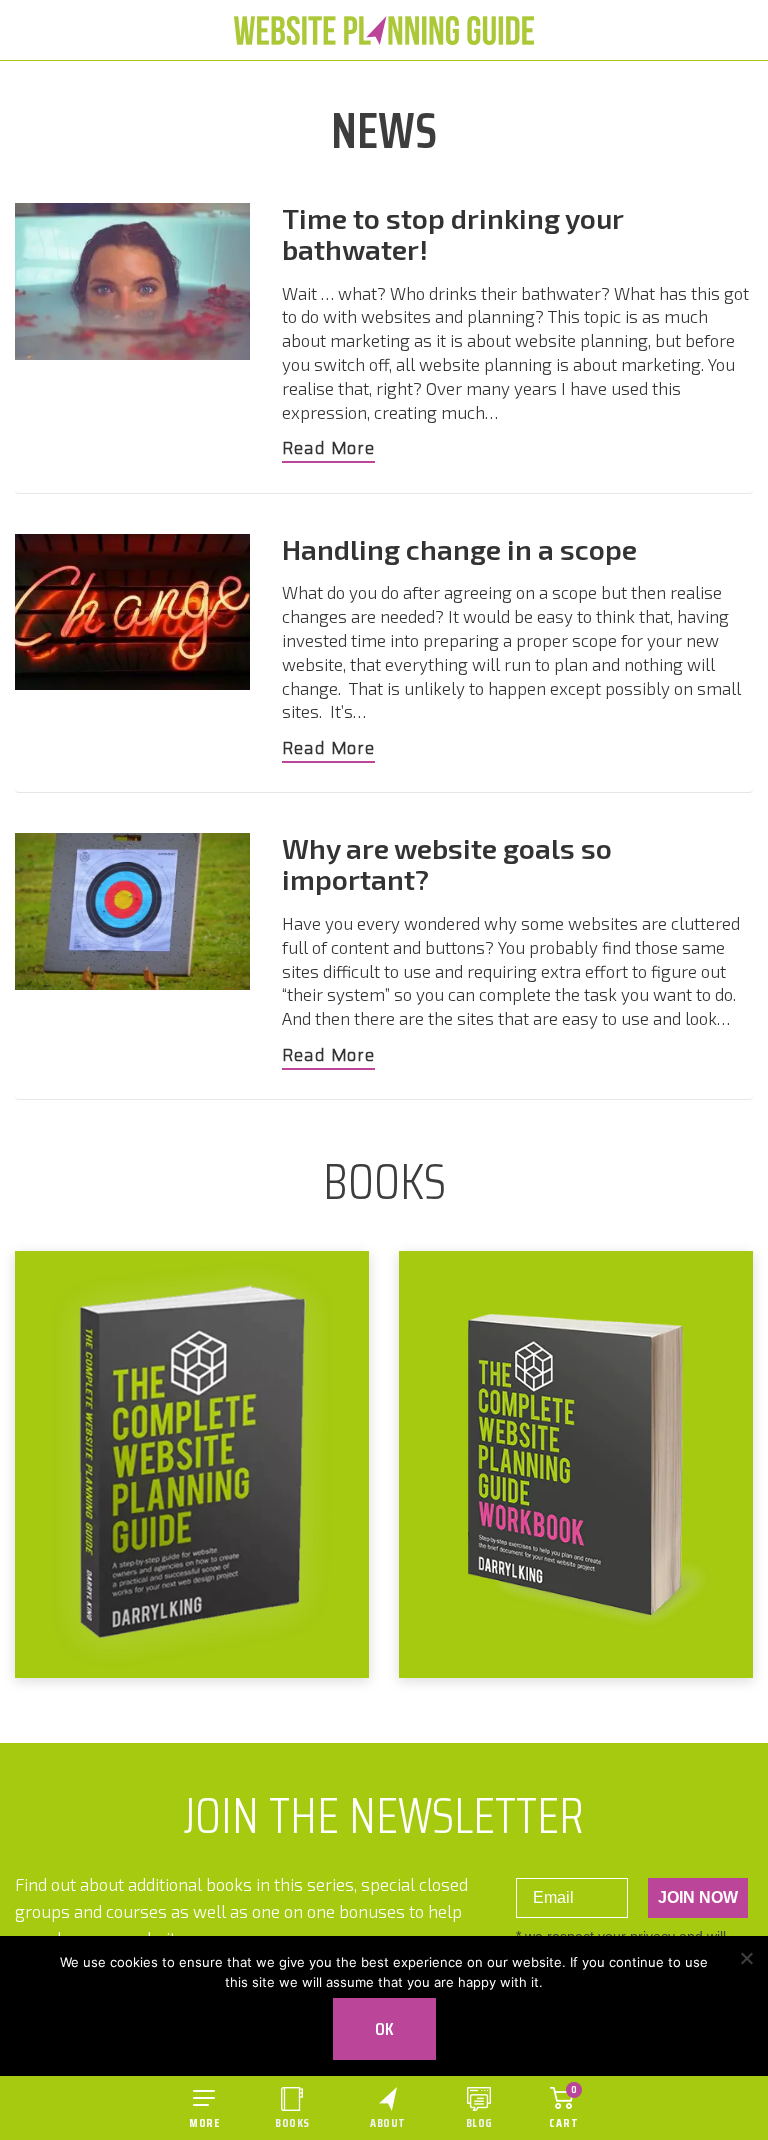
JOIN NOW (698, 1897)
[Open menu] (204, 2108)
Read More (328, 449)
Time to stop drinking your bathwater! (452, 233)
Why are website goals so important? (447, 863)
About (388, 2122)
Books (292, 2122)
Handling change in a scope (459, 549)
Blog (479, 2122)
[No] (746, 1958)
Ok (384, 2029)
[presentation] (132, 281)
